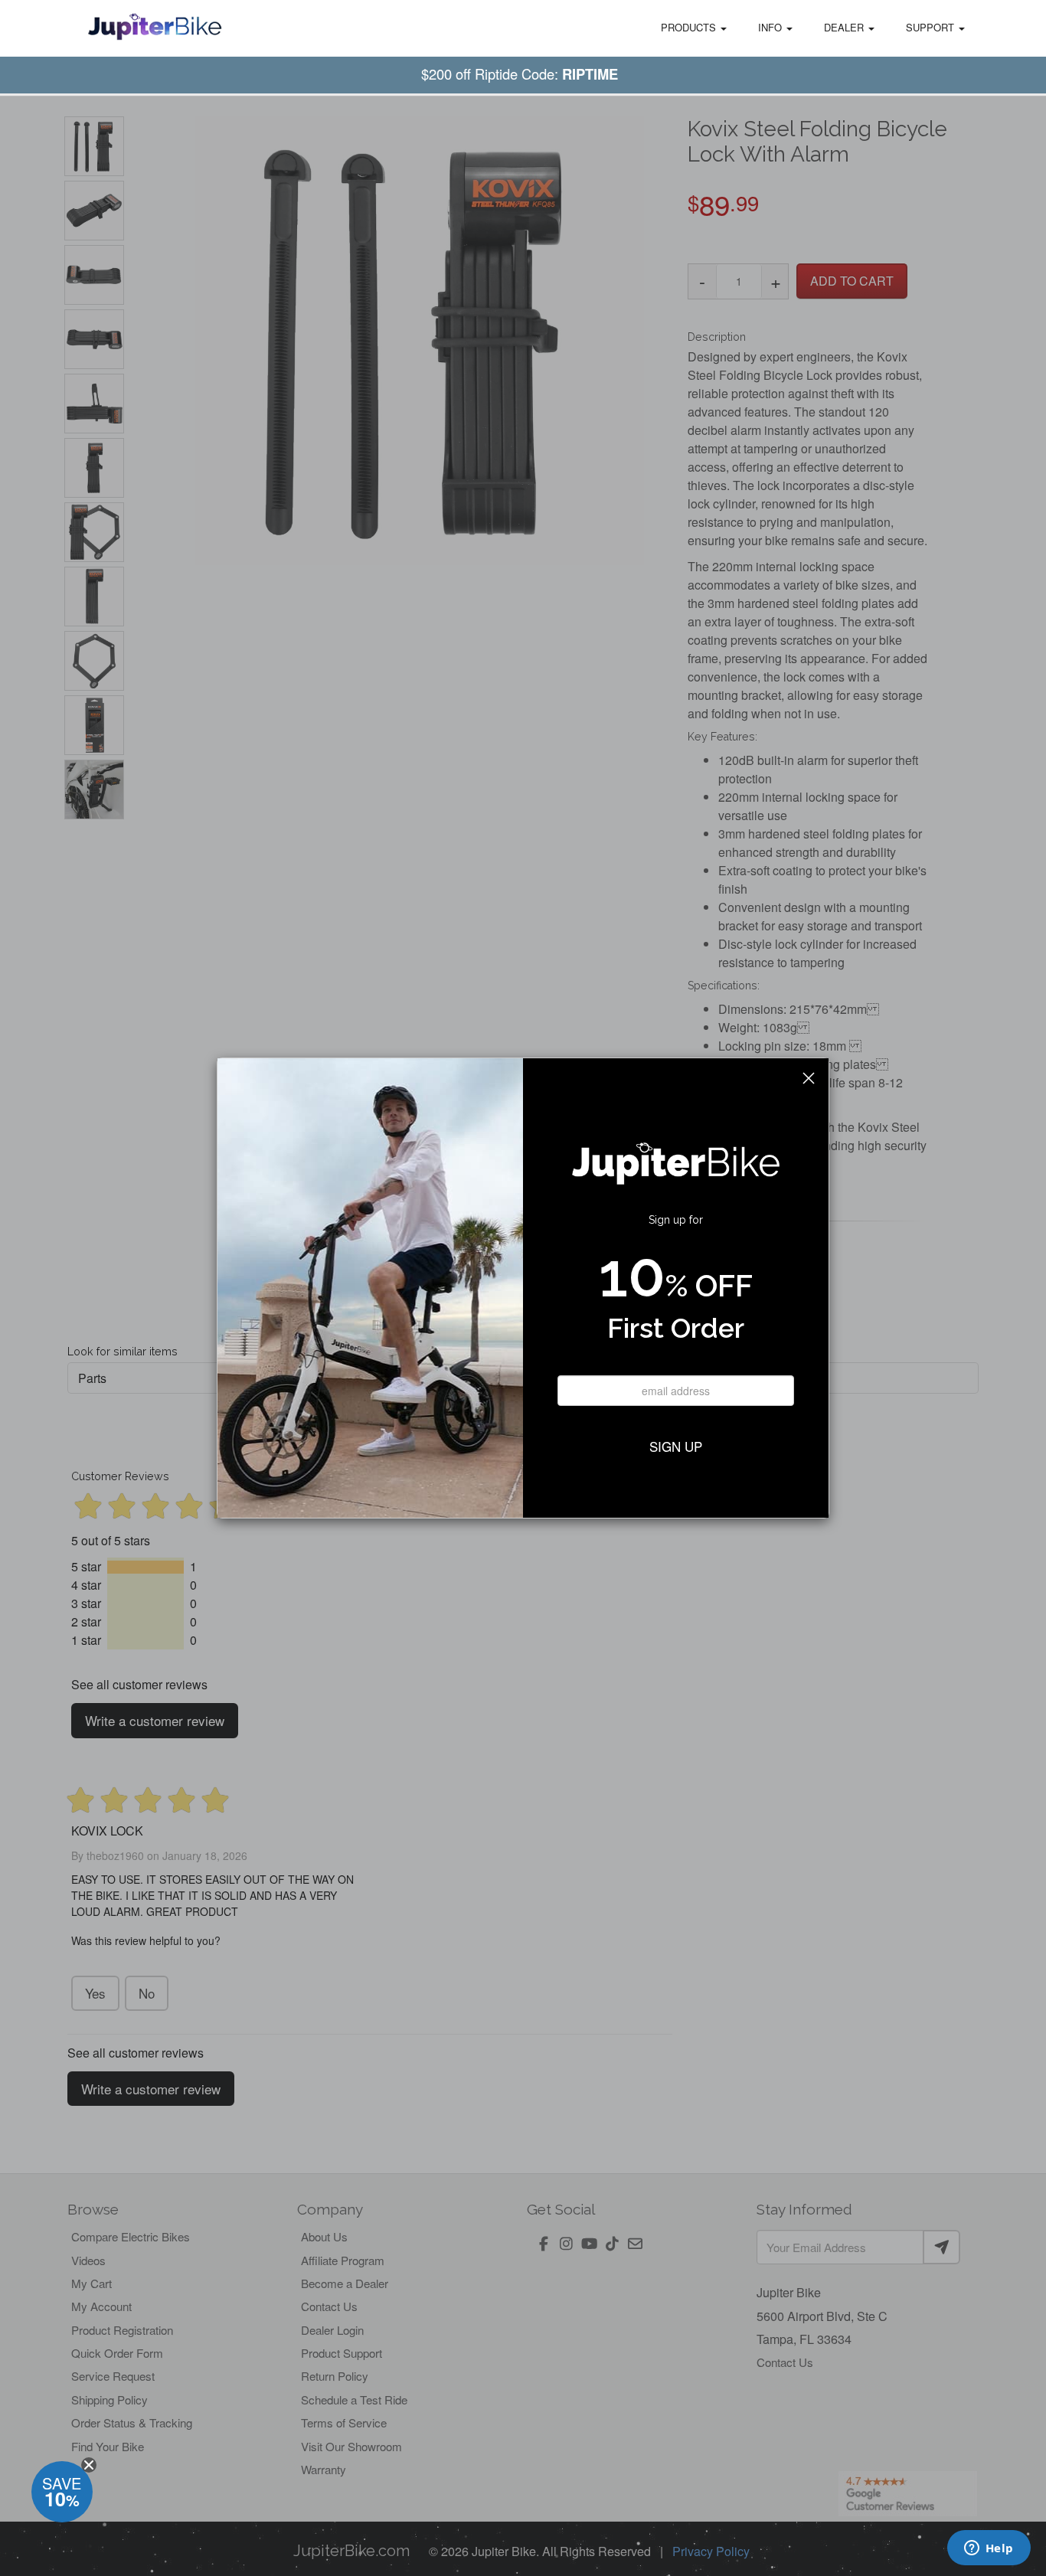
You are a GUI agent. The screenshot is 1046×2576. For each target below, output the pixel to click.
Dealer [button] (845, 27)
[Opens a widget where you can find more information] (989, 2549)
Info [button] (771, 27)
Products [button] (690, 27)
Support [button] (932, 27)
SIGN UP (676, 1446)
